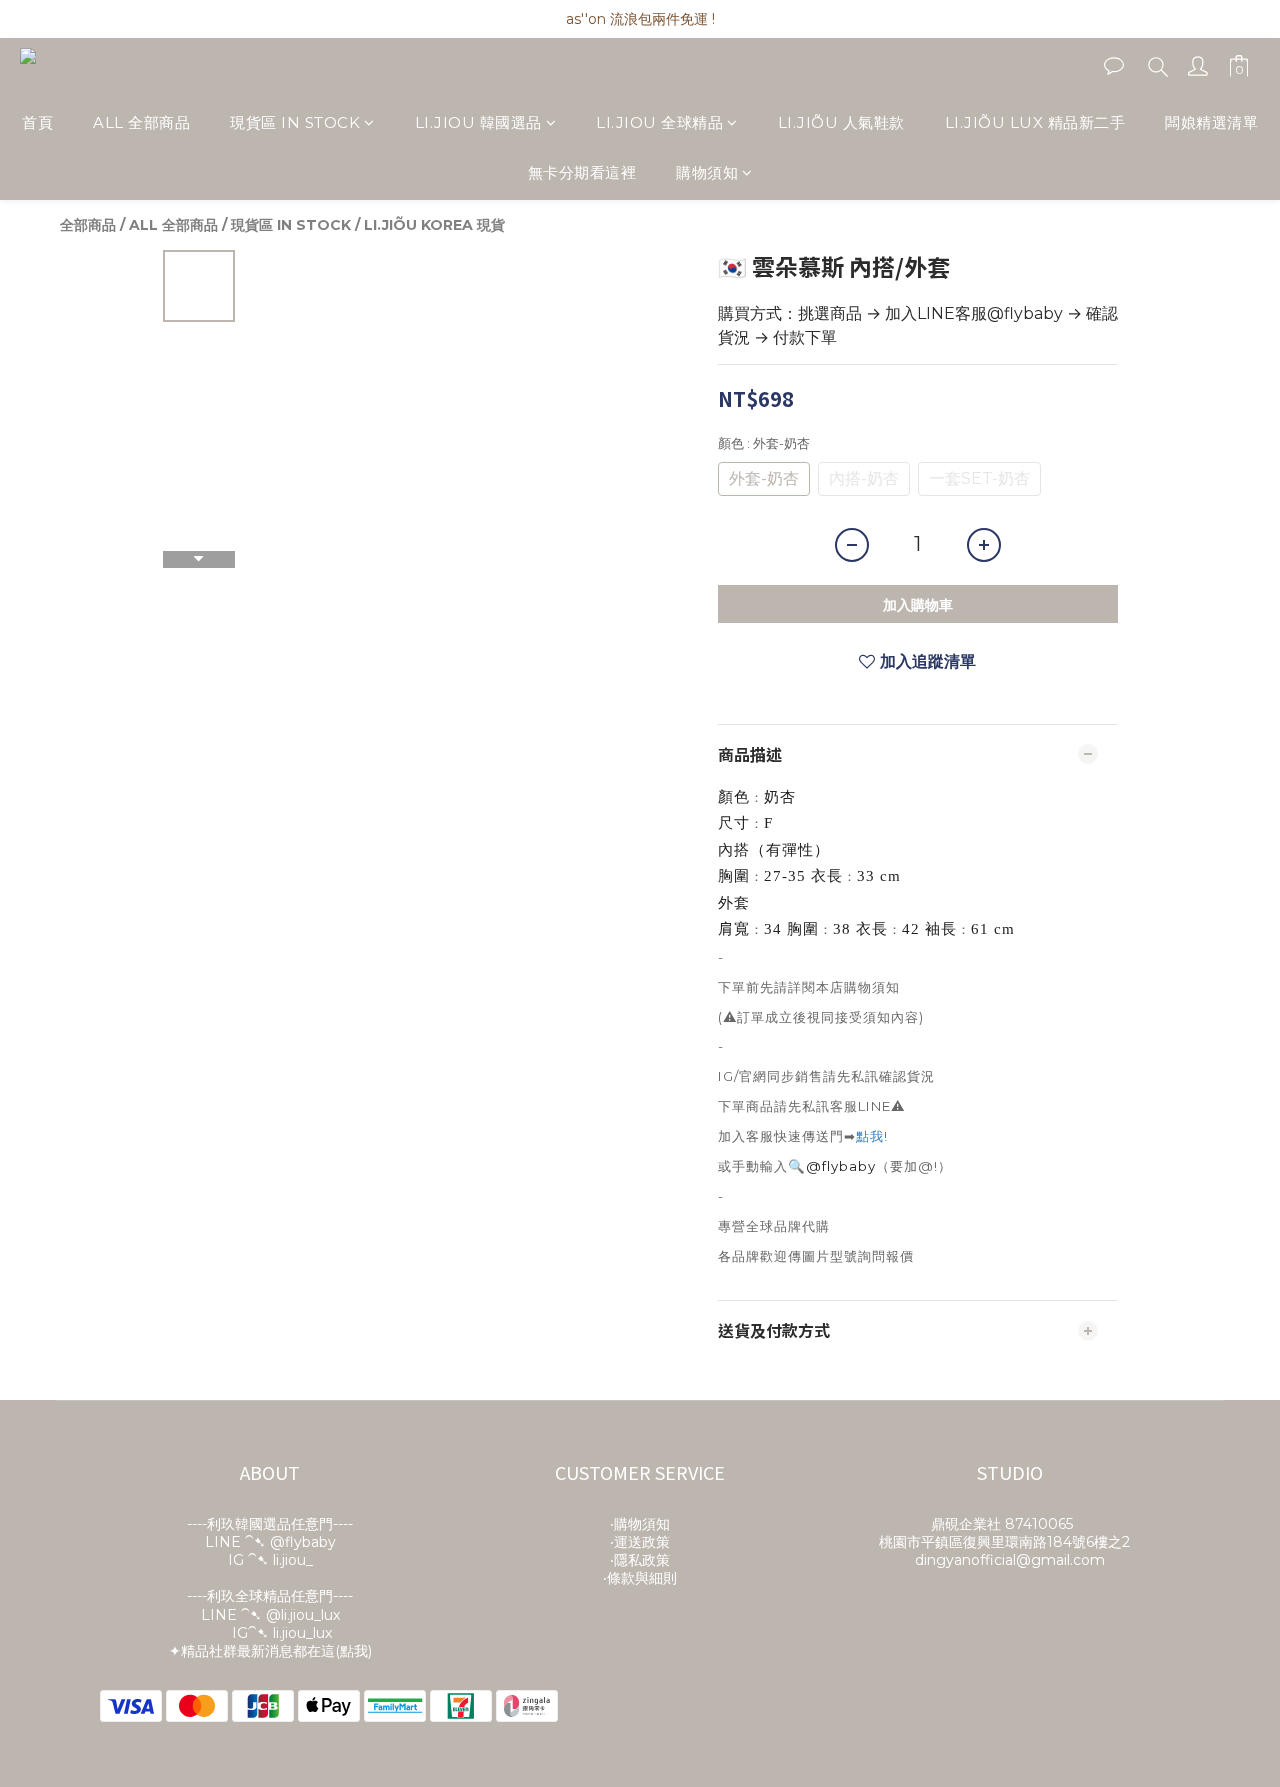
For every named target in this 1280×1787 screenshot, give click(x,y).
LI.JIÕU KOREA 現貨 (434, 225)
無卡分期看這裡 (582, 173)
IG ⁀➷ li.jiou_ (270, 1560)
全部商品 (88, 225)
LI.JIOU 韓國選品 (478, 122)
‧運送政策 (640, 1542)
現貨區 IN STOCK (295, 122)
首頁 (37, 122)
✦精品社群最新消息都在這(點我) (270, 1651)
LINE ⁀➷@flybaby (270, 1542)
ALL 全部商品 (141, 122)
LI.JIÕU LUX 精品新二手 (1035, 122)
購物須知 (707, 173)
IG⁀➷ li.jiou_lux (282, 1633)
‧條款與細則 (640, 1578)
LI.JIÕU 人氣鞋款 (841, 122)
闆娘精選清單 (1211, 122)
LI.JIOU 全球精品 (659, 122)
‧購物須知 (640, 1524)
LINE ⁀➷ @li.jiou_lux (270, 1615)
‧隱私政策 (640, 1560)
